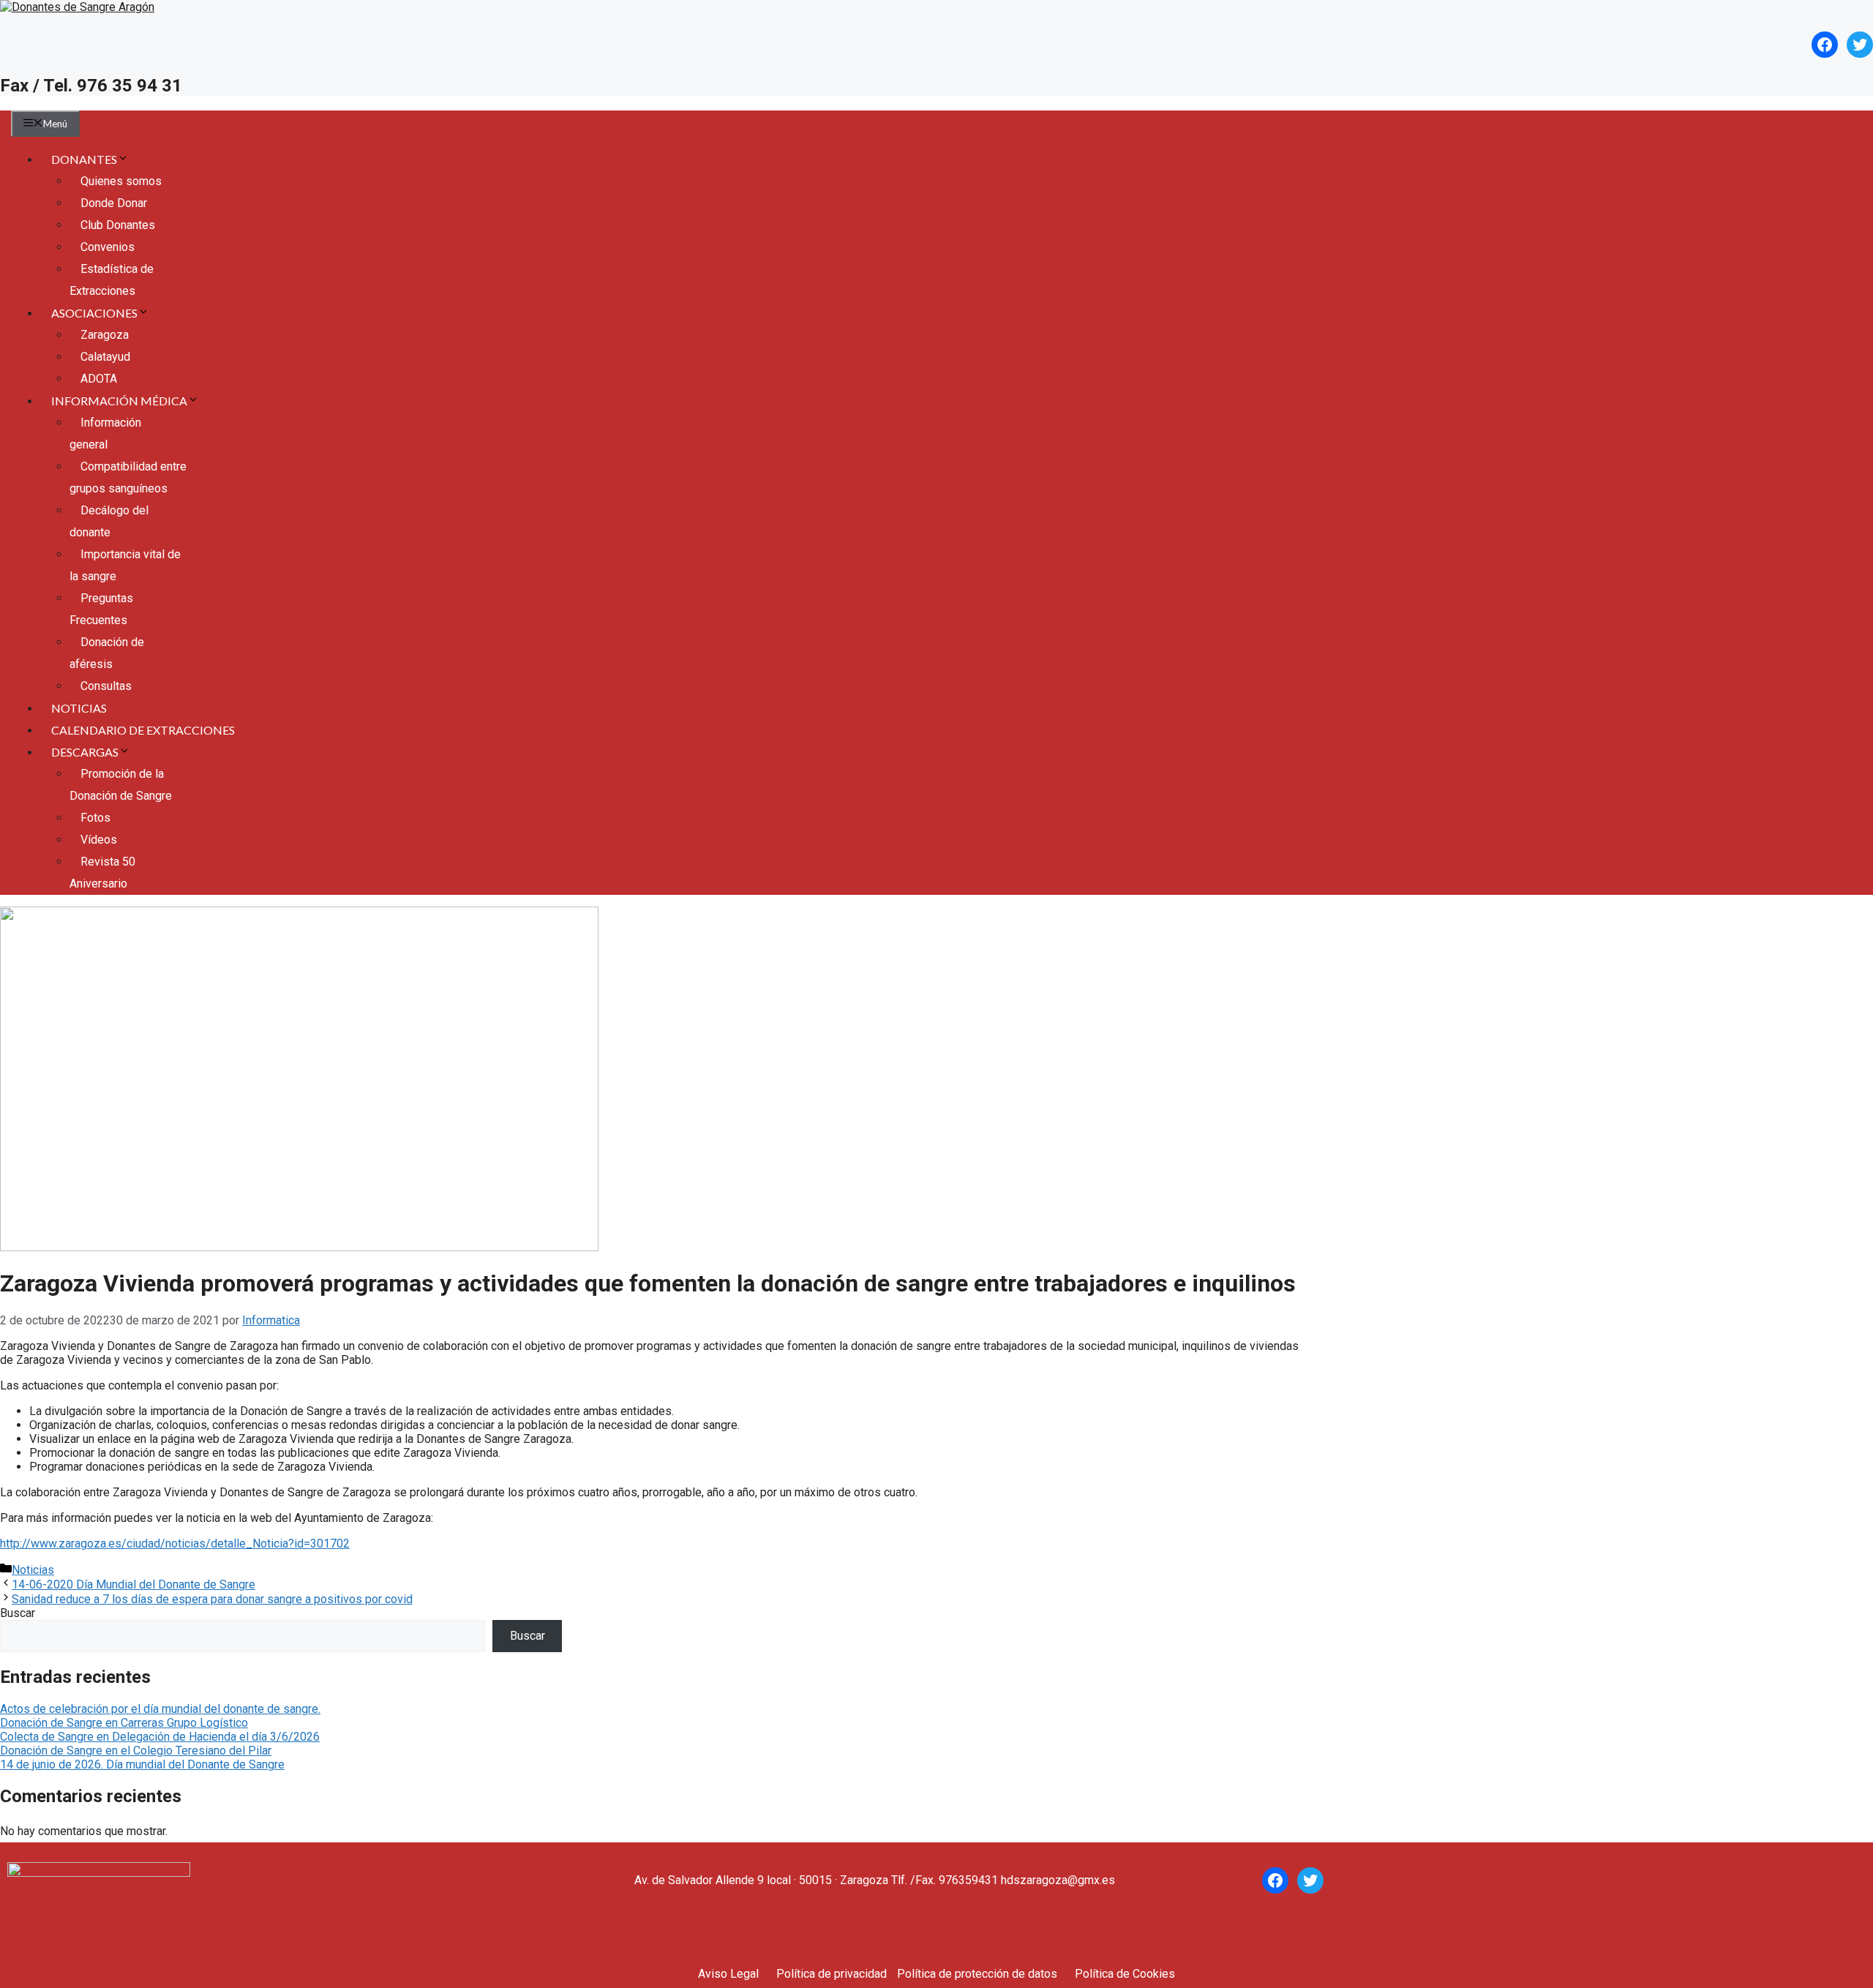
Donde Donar (114, 203)
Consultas (106, 686)
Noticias (33, 1570)
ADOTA (99, 379)
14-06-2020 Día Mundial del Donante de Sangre (134, 1584)
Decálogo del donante (109, 521)
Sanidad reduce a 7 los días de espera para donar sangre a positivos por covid (212, 1599)
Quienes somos (121, 181)
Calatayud (105, 357)
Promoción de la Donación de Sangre (121, 785)
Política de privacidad (832, 1974)
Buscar (18, 1613)
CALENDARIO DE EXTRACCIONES (143, 730)
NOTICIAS (79, 708)
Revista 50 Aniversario (102, 873)
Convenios (108, 247)
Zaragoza (105, 335)
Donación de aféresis (107, 653)
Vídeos (99, 840)
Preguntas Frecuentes (101, 609)
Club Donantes (118, 225)
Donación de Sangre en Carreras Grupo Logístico (124, 1723)
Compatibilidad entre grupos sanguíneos (128, 477)
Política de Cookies (1125, 1974)
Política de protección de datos (977, 1974)
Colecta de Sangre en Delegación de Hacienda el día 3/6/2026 (160, 1737)
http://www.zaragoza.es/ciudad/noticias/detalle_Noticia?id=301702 (175, 1543)
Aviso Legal (728, 1974)
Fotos (95, 818)
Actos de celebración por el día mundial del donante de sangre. (160, 1709)
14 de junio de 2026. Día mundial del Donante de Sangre (142, 1764)
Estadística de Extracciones (112, 280)
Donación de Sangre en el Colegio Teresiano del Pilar (136, 1751)
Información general (105, 434)
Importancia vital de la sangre (125, 565)
